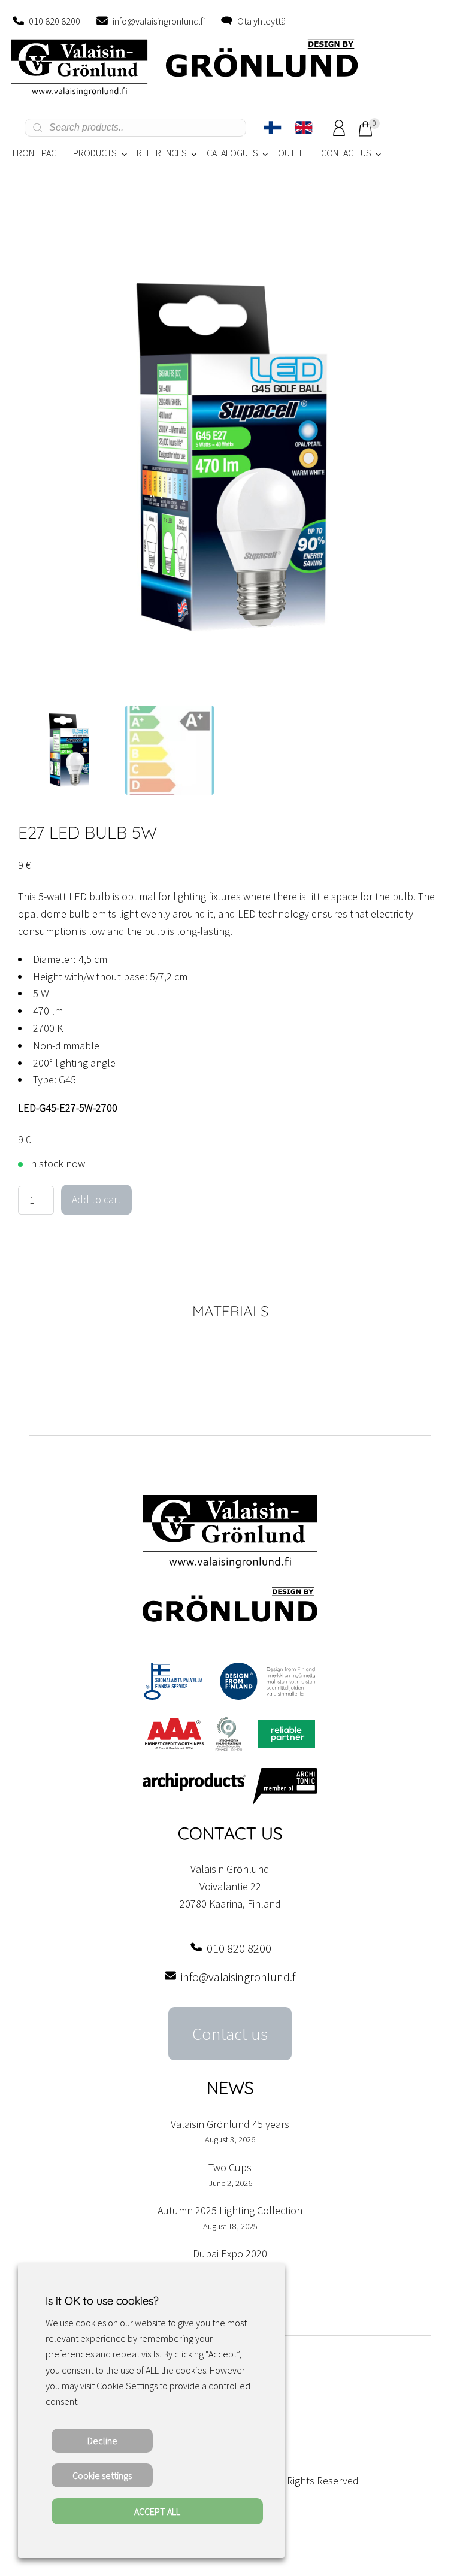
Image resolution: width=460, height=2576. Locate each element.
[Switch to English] (304, 128)
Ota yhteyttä (261, 21)
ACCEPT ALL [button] (157, 2511)
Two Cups (230, 2167)
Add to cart (96, 1199)
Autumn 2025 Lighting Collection (230, 2210)
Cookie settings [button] (102, 2475)
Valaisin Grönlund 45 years (230, 2124)
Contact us (230, 2034)
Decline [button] (102, 2441)
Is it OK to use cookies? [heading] (102, 2301)
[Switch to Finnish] (273, 128)
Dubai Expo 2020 (230, 2253)
